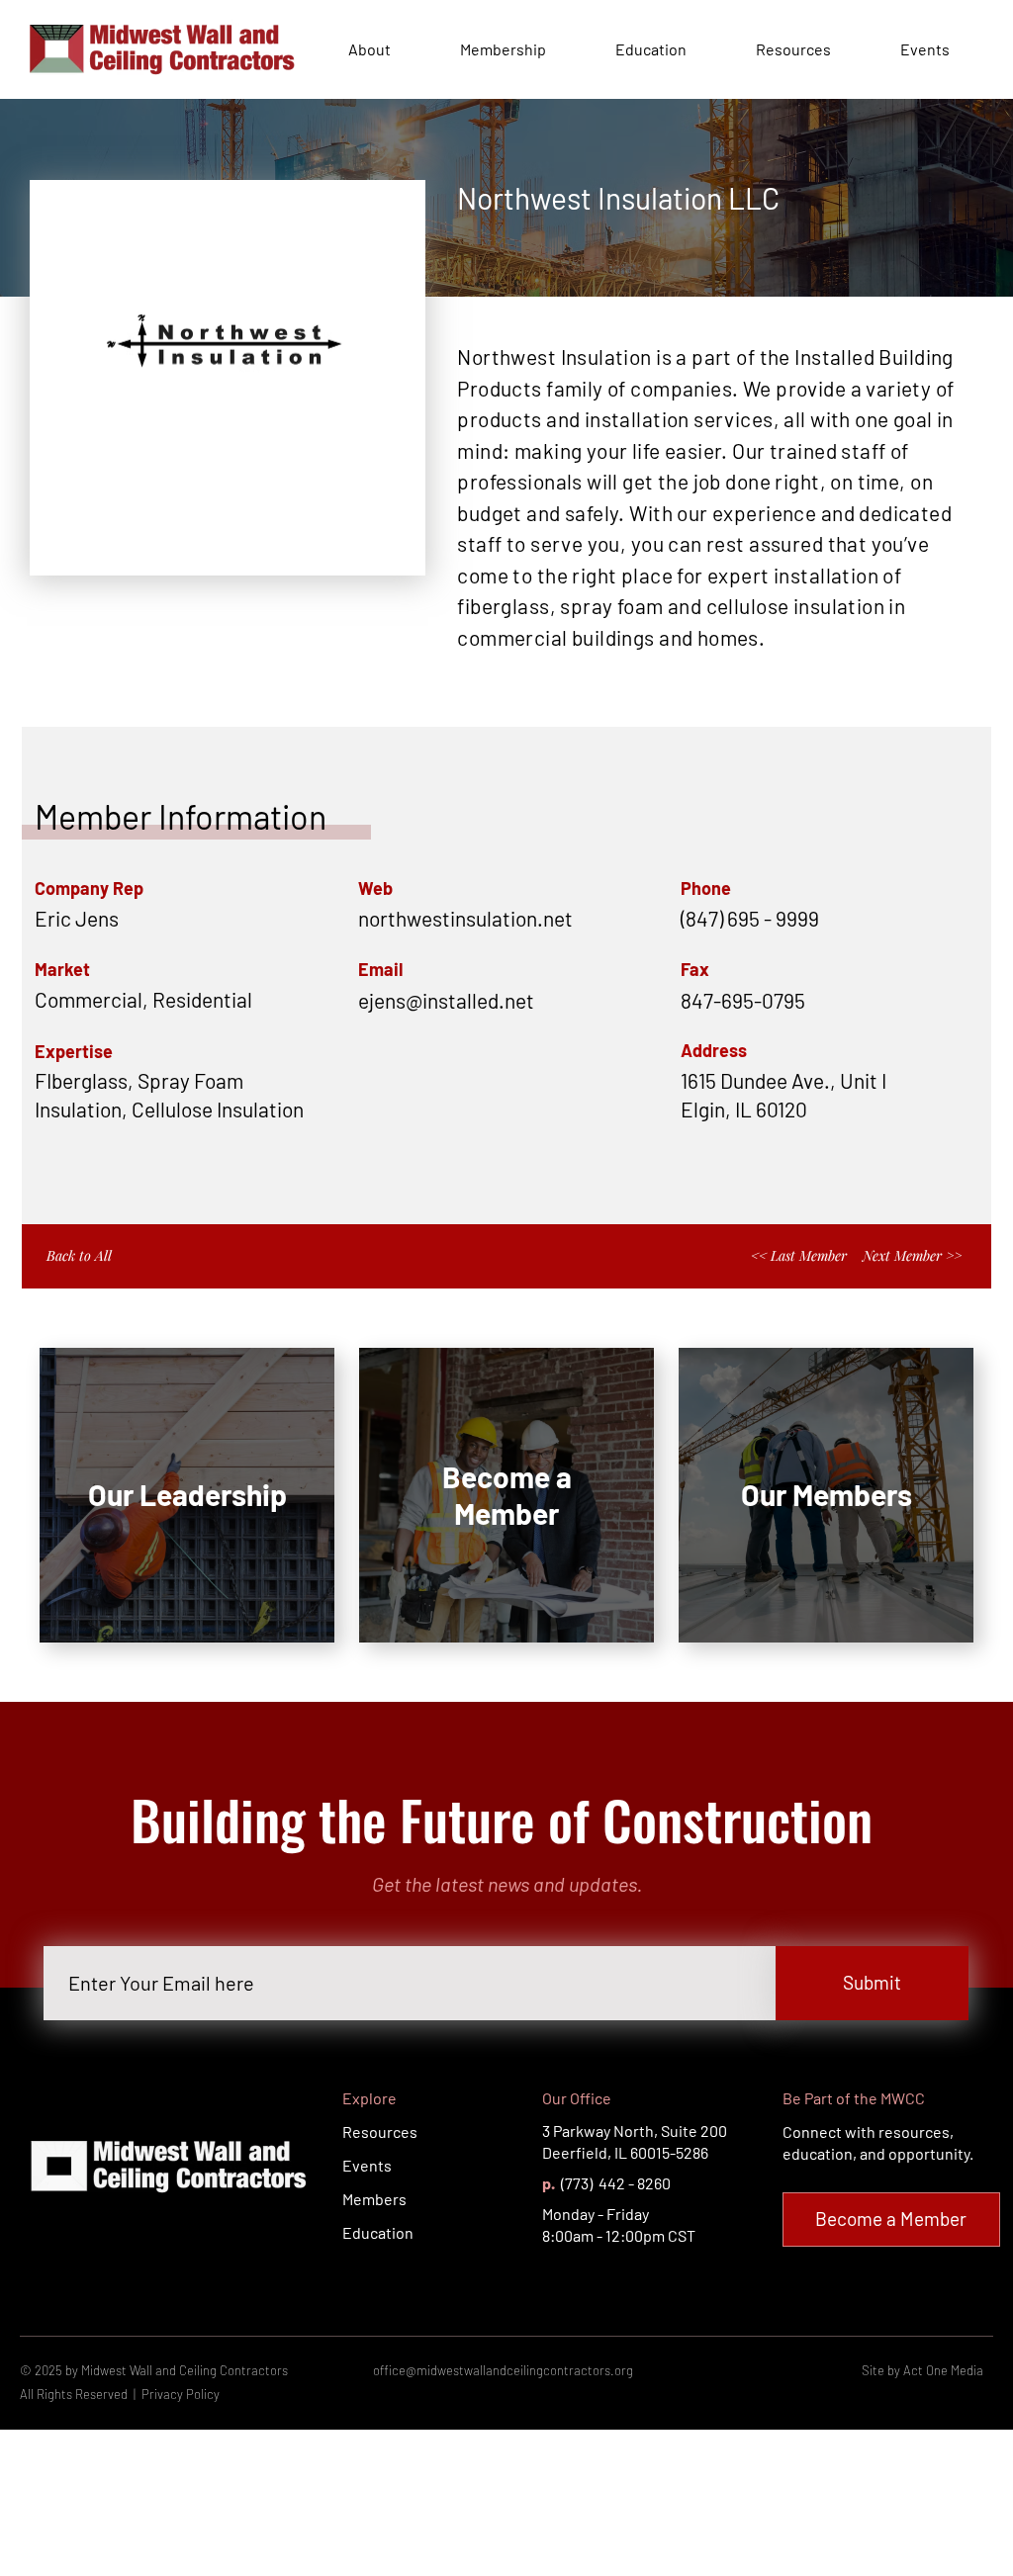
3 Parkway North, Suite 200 (635, 2131)
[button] (532, 1000)
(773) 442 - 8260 (614, 2183)
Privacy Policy (181, 2394)
